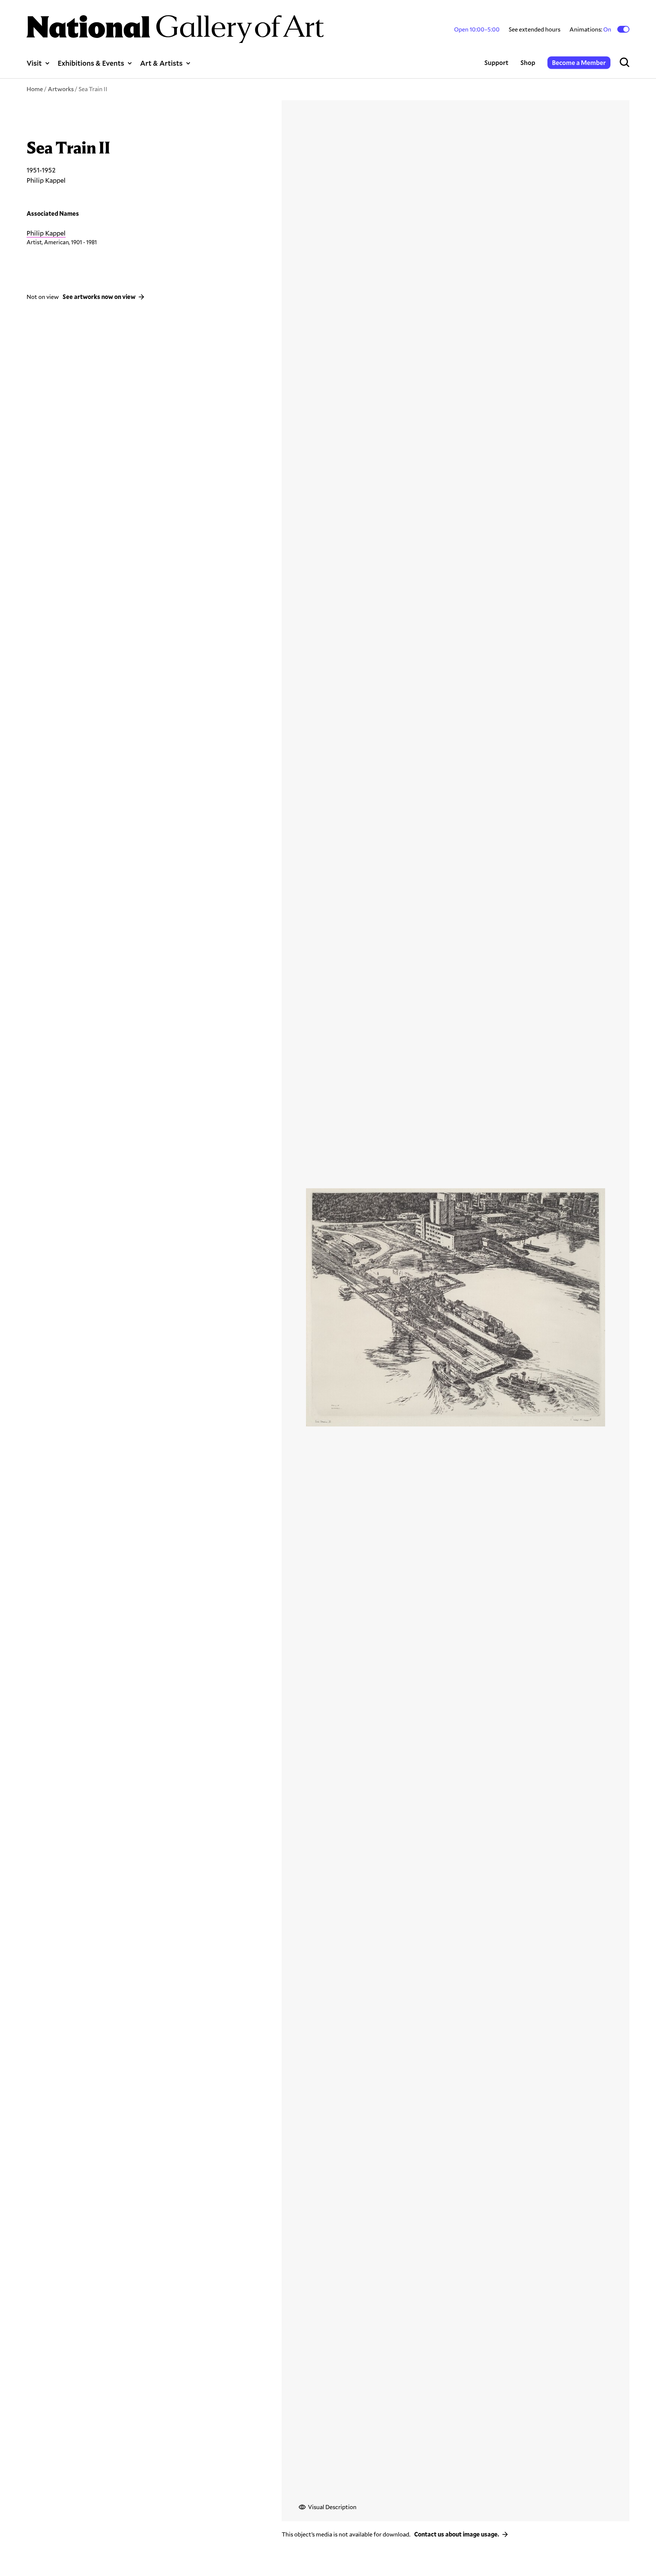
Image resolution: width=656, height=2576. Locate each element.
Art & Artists (161, 63)
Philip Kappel (46, 233)
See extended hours (535, 29)
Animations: (591, 29)
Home (35, 89)
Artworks (61, 89)
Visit (34, 63)
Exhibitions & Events (91, 63)
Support (496, 62)
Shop (528, 62)
